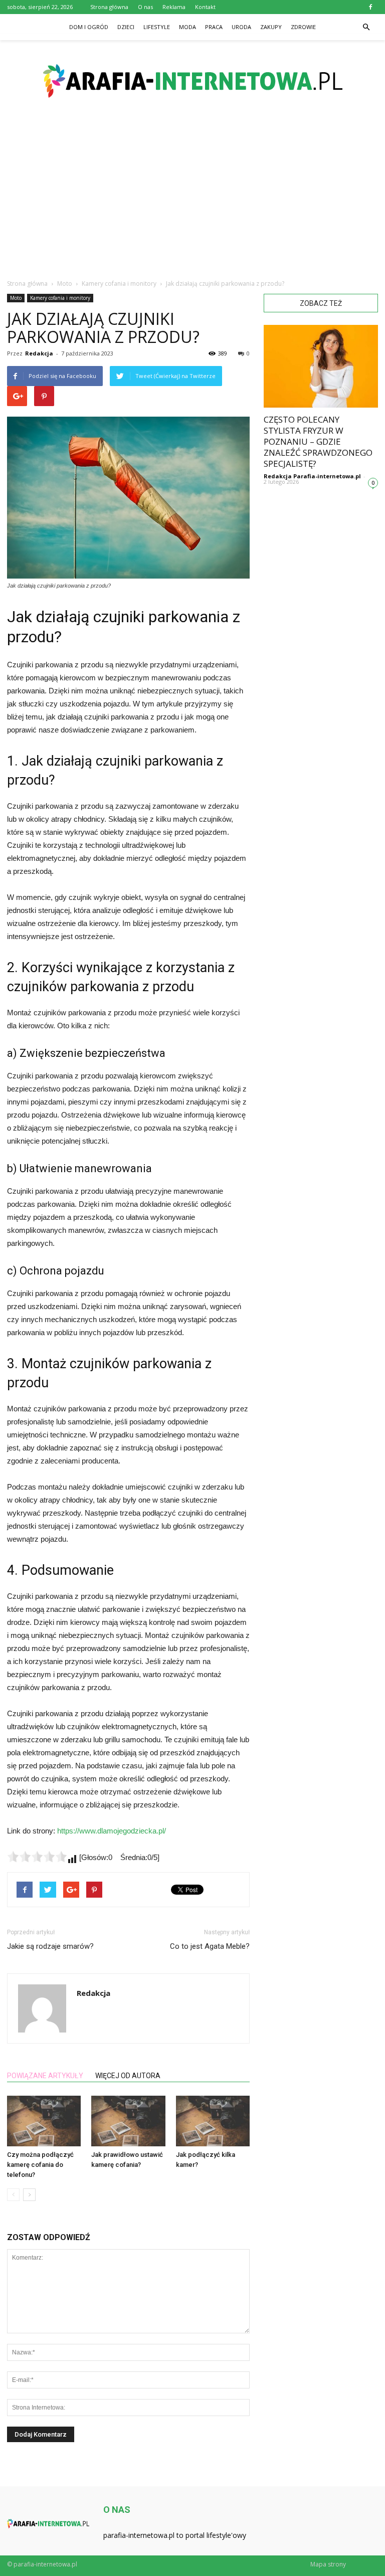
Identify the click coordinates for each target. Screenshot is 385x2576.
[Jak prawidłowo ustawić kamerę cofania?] (128, 2121)
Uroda (241, 27)
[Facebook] (370, 7)
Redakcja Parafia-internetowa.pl (312, 476)
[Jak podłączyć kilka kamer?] (213, 2121)
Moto (16, 298)
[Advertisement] (192, 196)
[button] (366, 27)
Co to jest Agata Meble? (210, 1946)
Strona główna (109, 7)
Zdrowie (303, 27)
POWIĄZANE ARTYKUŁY (45, 2076)
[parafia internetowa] (192, 81)
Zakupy (271, 27)
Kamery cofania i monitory (60, 298)
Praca (214, 27)
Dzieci (126, 27)
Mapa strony (328, 2564)
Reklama (174, 7)
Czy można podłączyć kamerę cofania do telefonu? (40, 2165)
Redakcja (39, 353)
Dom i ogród (89, 27)
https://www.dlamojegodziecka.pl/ (112, 1831)
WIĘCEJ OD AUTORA (128, 2076)
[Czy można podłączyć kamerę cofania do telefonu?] (44, 2121)
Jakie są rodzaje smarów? (50, 1946)
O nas (145, 7)
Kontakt (205, 7)
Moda (187, 27)
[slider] (37, 1857)
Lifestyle (157, 27)
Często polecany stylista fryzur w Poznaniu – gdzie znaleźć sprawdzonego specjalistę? (318, 441)
